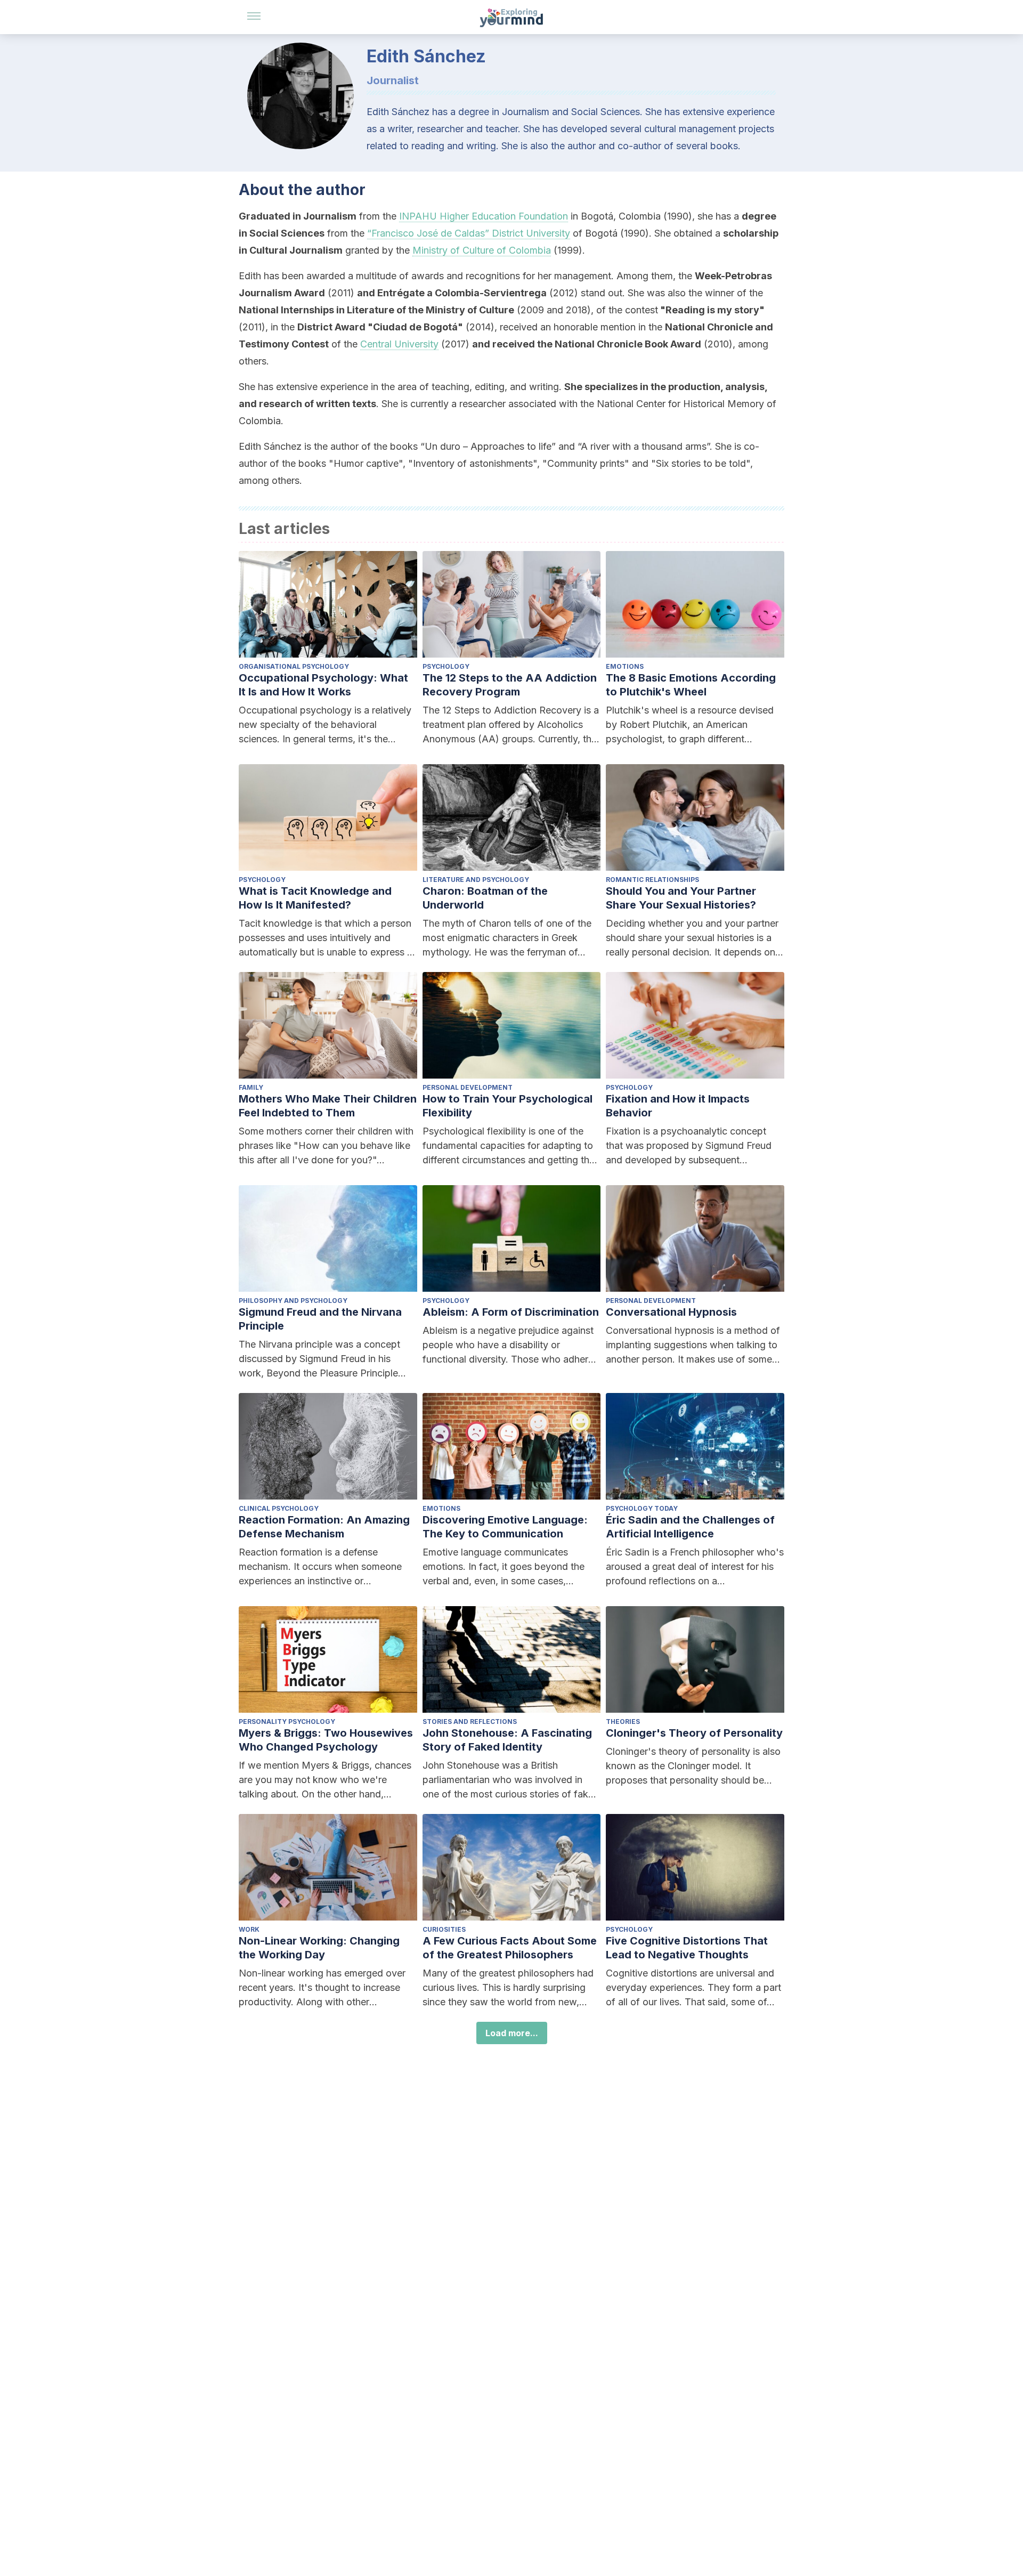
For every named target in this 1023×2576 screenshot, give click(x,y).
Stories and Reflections (470, 1722)
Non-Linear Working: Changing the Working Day (319, 1948)
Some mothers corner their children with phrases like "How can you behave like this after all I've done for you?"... (326, 1145)
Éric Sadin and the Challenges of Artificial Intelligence (690, 1527)
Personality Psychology (287, 1722)
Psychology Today (642, 1508)
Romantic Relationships (652, 880)
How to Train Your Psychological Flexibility (508, 1106)
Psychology (446, 666)
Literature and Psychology (476, 880)
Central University (399, 344)
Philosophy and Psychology (293, 1301)
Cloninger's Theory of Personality (694, 1733)
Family (251, 1087)
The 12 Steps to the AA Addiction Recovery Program (510, 685)
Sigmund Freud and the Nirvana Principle (320, 1319)
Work (249, 1929)
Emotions (625, 666)
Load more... (512, 2033)
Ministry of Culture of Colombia (482, 250)
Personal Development (468, 1087)
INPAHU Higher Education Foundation (484, 216)
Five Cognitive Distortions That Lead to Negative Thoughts (687, 1948)
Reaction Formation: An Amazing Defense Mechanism (324, 1527)
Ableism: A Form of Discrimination (511, 1312)
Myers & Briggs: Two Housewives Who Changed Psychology (326, 1740)
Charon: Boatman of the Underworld (485, 898)
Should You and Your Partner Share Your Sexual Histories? (681, 898)
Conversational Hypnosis (671, 1312)
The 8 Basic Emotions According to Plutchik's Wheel (691, 685)
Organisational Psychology (294, 666)
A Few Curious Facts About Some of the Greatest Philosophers (510, 1948)
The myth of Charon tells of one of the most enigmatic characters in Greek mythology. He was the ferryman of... (507, 938)
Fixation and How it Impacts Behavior (678, 1106)
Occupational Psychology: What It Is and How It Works (323, 685)
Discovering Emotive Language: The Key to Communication (505, 1527)
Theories (623, 1722)
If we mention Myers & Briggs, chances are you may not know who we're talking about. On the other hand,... (325, 1780)
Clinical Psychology (279, 1508)
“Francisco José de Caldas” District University (469, 233)
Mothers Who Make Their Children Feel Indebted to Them (328, 1106)
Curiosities (444, 1929)
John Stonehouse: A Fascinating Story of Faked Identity (507, 1740)
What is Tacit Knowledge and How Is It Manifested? (315, 898)
